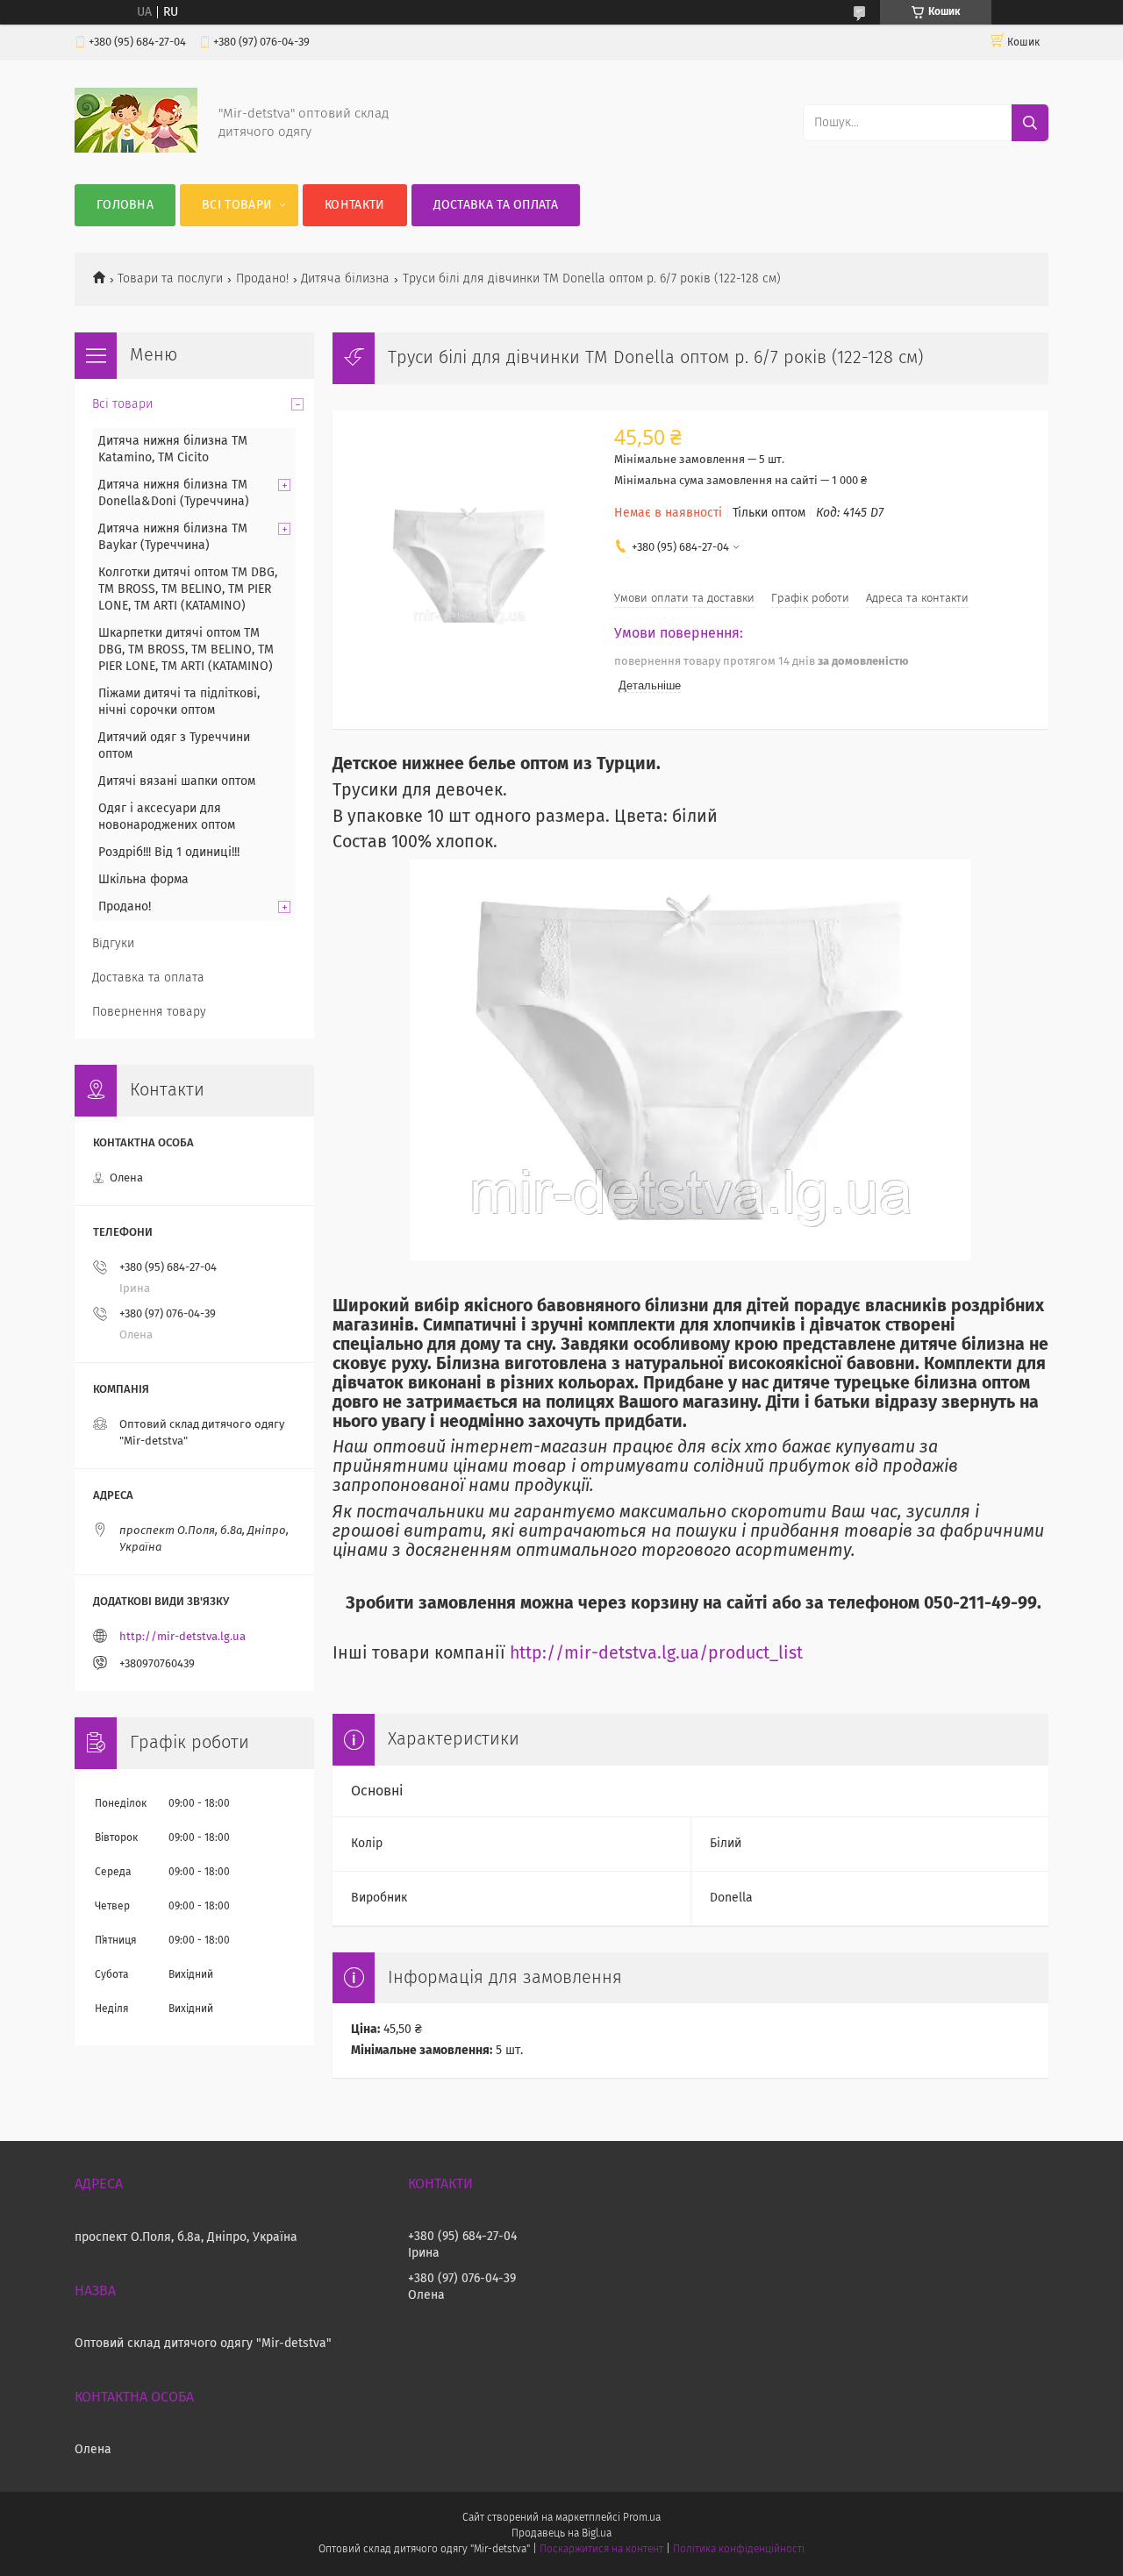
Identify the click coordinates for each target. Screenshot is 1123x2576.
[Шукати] (1030, 123)
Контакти (354, 205)
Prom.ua (642, 2518)
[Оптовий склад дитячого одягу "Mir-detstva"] (136, 149)
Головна (125, 205)
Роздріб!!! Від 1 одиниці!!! (169, 853)
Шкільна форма (143, 880)
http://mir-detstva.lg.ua (182, 1637)
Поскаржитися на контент (601, 2550)
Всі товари (237, 205)
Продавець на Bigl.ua (561, 2534)
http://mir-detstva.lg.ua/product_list (656, 1654)
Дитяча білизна (345, 279)
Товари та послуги (170, 279)
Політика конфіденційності (739, 2550)
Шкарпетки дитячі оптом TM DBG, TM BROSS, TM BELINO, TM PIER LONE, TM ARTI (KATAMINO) (186, 650)
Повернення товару (149, 1012)
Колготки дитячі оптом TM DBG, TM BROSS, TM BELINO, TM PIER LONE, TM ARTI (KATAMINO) (188, 589)
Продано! (262, 279)
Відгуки (113, 944)
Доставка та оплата (496, 205)
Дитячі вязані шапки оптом (177, 781)
